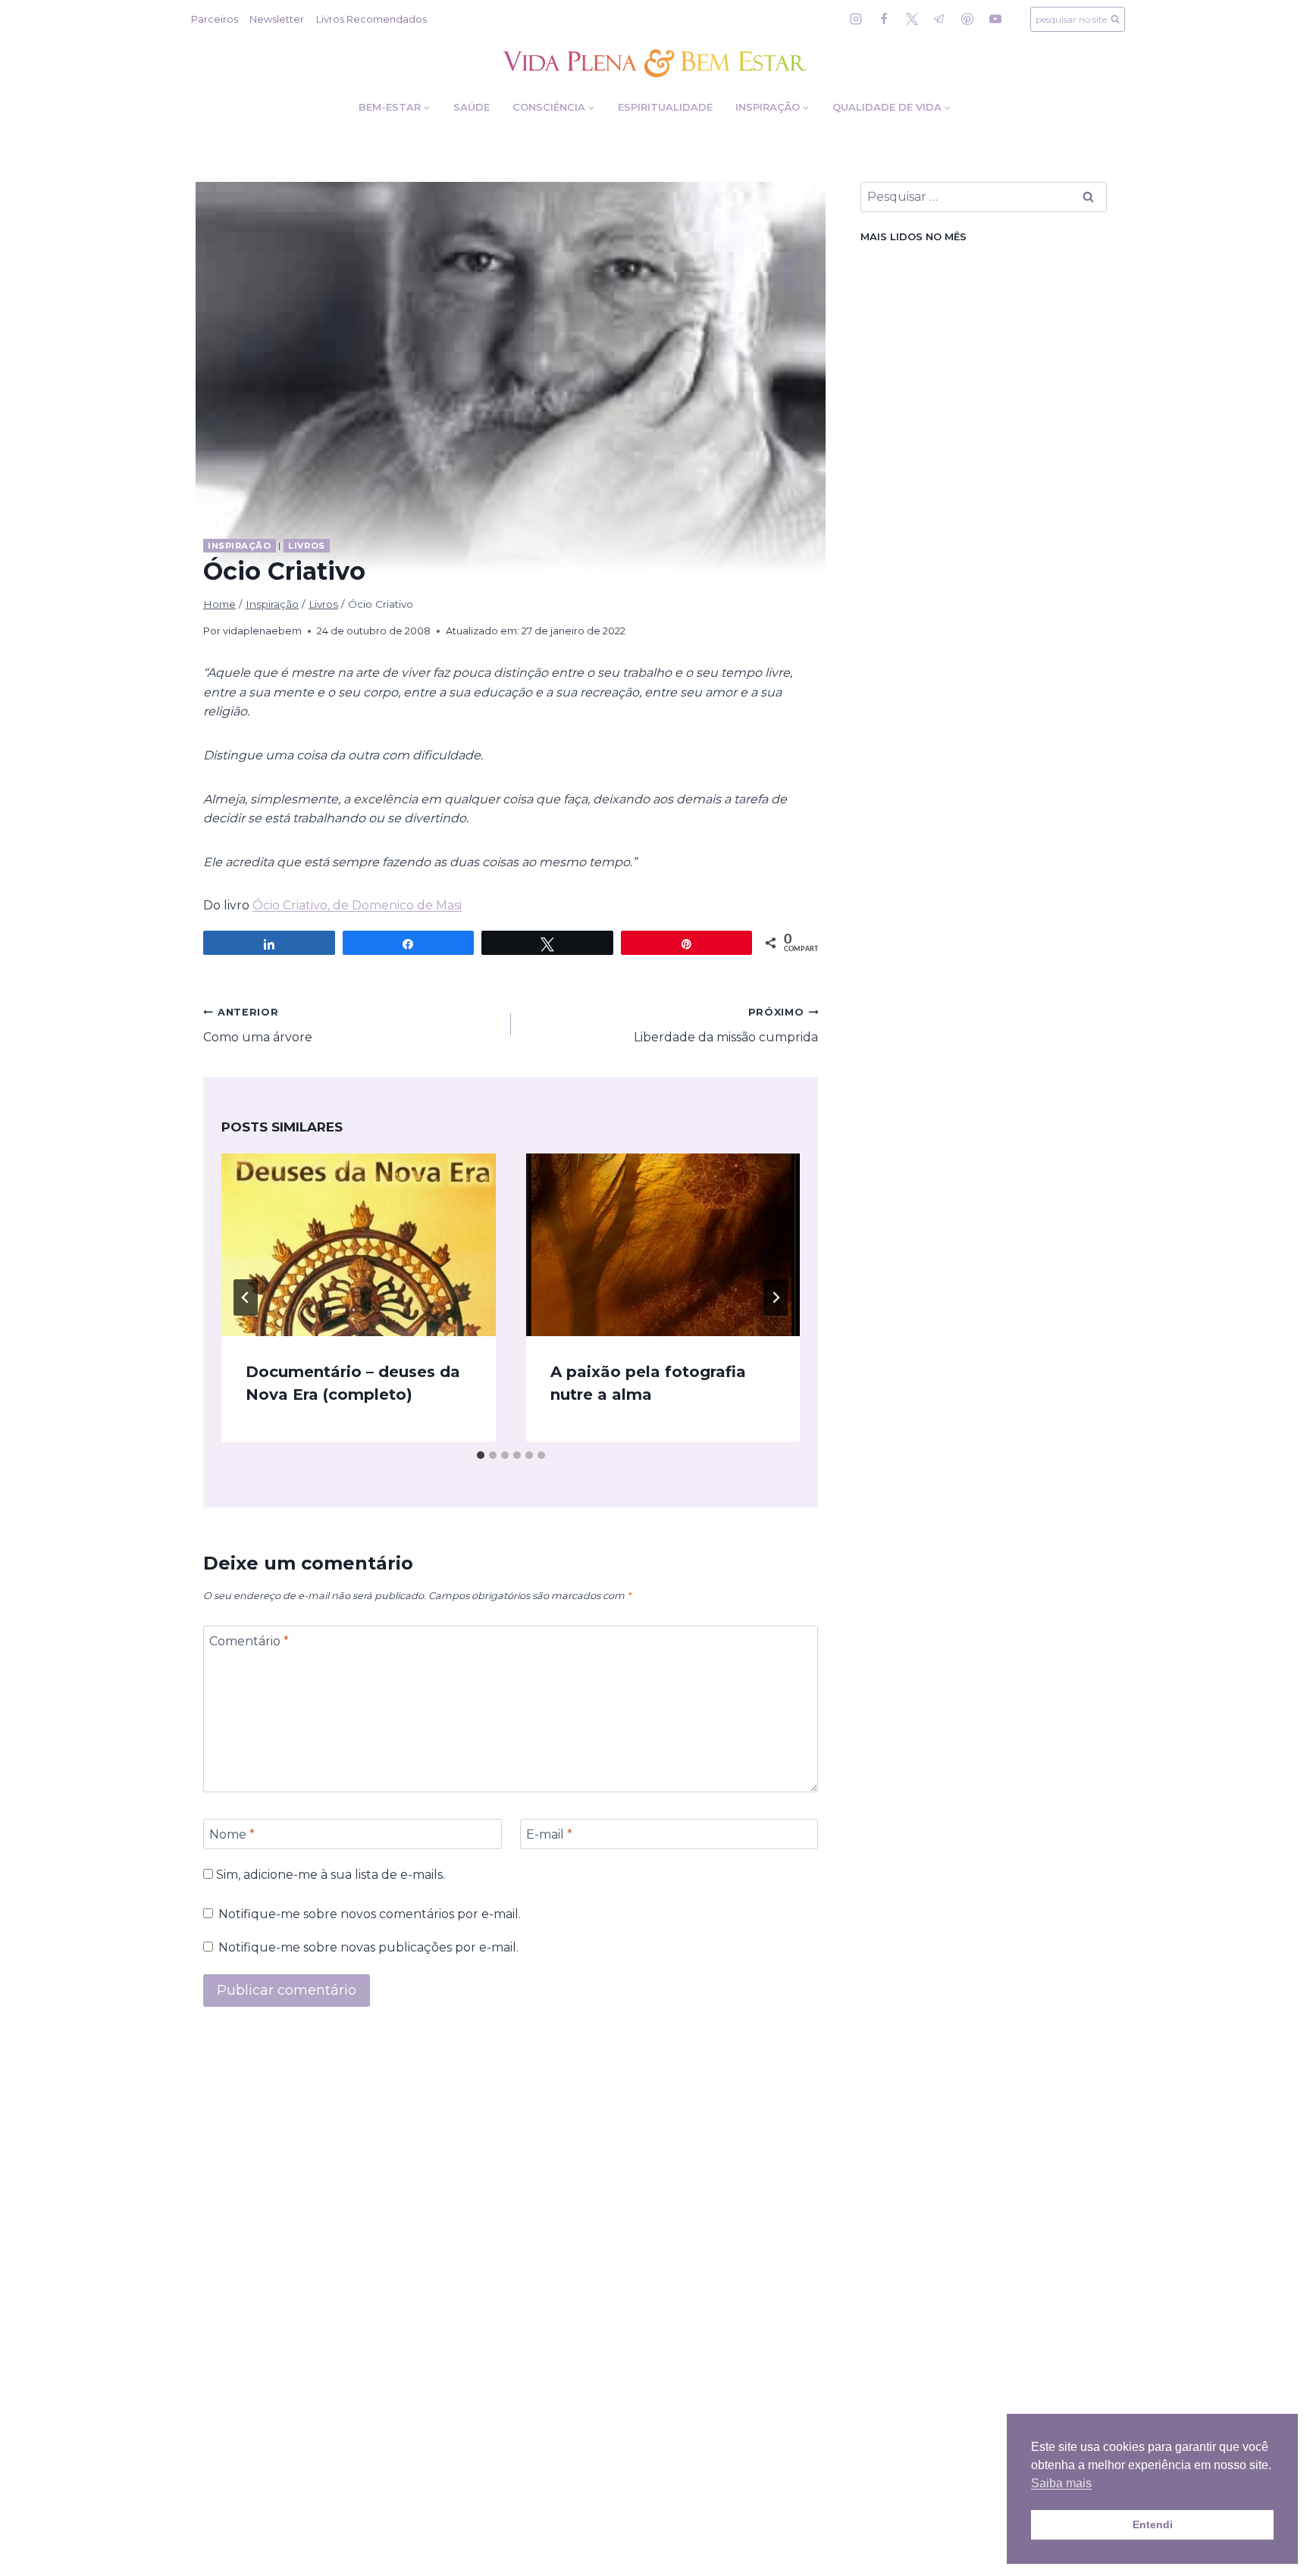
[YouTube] (995, 19)
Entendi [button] (1153, 2524)
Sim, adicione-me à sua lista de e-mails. (329, 1875)
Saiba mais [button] (1061, 2483)
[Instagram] (856, 19)
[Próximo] (776, 1297)
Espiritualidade (665, 107)
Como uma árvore (258, 1025)
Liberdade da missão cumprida (726, 1025)
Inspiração (240, 546)
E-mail (549, 1834)
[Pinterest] (967, 19)
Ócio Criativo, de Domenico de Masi (357, 905)
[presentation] (359, 1245)
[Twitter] (912, 19)
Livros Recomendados (371, 19)
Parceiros (215, 19)
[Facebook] (884, 19)
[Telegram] (939, 19)
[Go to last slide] (246, 1297)
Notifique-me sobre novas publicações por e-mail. (368, 1947)
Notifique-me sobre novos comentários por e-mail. (370, 1914)
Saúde (472, 107)
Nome (232, 1834)
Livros (306, 546)
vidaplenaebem (262, 631)
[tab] (481, 1455)
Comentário (249, 1641)
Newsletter (277, 19)
